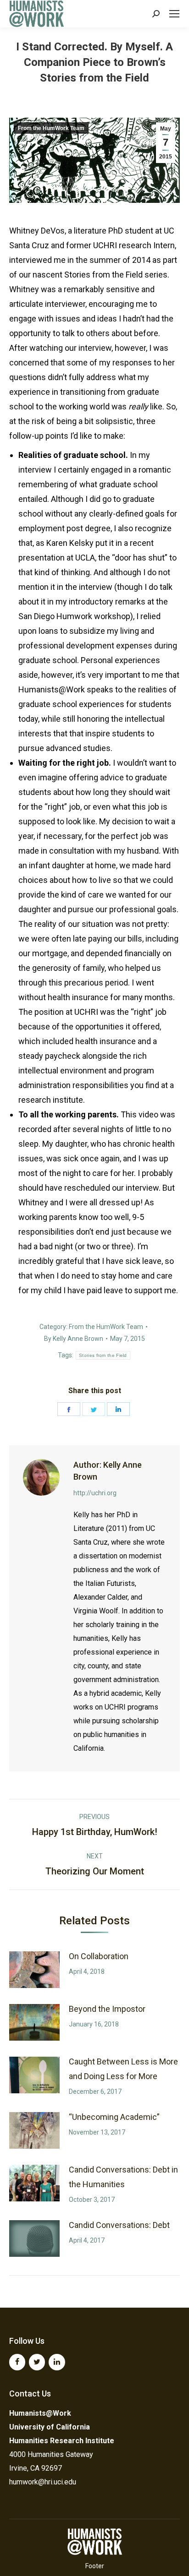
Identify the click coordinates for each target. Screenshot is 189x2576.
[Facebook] (17, 2362)
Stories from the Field (103, 1355)
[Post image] (34, 1970)
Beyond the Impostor (107, 2009)
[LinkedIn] (57, 2362)
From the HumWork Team (51, 128)
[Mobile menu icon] (174, 14)
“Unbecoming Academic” (114, 2117)
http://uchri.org (95, 1493)
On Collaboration (99, 1956)
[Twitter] (37, 2362)
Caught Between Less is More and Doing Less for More (123, 2069)
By (74, 1339)
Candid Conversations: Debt (119, 2225)
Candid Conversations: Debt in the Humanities (123, 2177)
